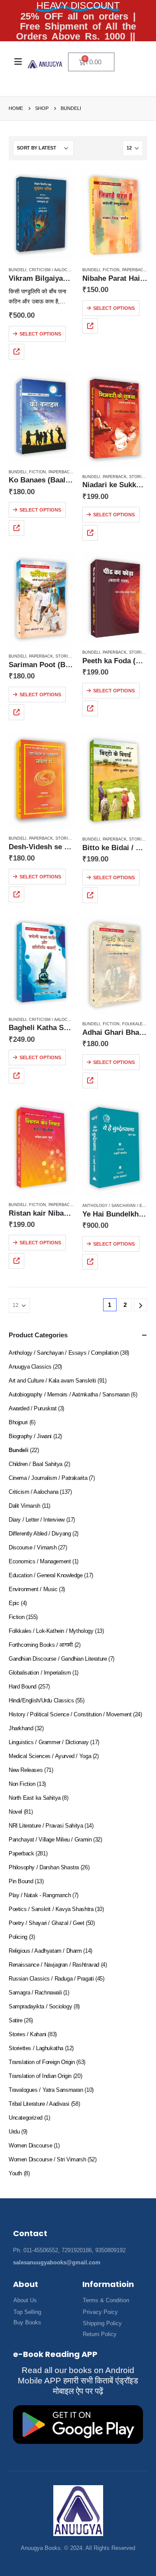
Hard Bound (23, 1687)
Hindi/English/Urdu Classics (41, 1700)
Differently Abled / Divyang (40, 1534)
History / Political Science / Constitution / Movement (70, 1714)
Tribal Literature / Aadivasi (39, 2104)
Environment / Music (33, 1589)
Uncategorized (26, 2118)
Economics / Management (40, 1561)
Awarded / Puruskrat (33, 1408)
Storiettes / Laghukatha (36, 2048)
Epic (14, 1603)
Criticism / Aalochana (54, 270)
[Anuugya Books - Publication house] (45, 64)
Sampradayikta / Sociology (40, 2006)
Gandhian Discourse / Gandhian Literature (58, 1659)
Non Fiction (22, 1784)
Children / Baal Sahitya (36, 1464)
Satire (16, 2020)
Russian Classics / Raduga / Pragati (51, 1979)
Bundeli (18, 270)
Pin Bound (21, 1881)
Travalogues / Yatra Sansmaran (46, 2090)
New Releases (26, 1770)
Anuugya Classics (30, 1367)
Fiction (111, 270)
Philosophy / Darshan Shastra (44, 1867)
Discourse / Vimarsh (33, 1547)
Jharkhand (21, 1728)
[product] (41, 215)
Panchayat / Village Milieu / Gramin (50, 1840)
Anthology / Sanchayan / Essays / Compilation (64, 1353)
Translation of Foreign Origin (42, 2062)
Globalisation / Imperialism (40, 1673)
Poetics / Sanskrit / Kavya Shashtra (51, 1909)
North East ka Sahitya (35, 1798)
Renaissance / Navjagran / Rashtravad (54, 1965)
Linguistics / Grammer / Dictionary (49, 1742)
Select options (40, 334)
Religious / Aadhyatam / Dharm (45, 1951)
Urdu (14, 2132)
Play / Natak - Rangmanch (40, 1895)
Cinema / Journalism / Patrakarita (48, 1478)
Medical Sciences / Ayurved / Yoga (50, 1756)
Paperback (134, 270)
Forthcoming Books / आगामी (41, 1645)
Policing (18, 1937)
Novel (15, 1812)
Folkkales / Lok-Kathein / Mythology (51, 1631)
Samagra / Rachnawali (35, 1993)
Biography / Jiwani (30, 1436)
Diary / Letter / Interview (37, 1520)
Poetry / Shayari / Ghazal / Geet (47, 1923)
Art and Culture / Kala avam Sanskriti (52, 1381)
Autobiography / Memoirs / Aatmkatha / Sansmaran (69, 1394)
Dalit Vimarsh (24, 1506)
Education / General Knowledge (46, 1575)
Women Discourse (30, 2146)
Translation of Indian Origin (40, 2076)
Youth (15, 2173)
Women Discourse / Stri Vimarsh (47, 2159)
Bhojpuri (18, 1422)
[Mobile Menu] (18, 62)
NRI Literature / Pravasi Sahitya (46, 1826)
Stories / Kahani (28, 2034)
